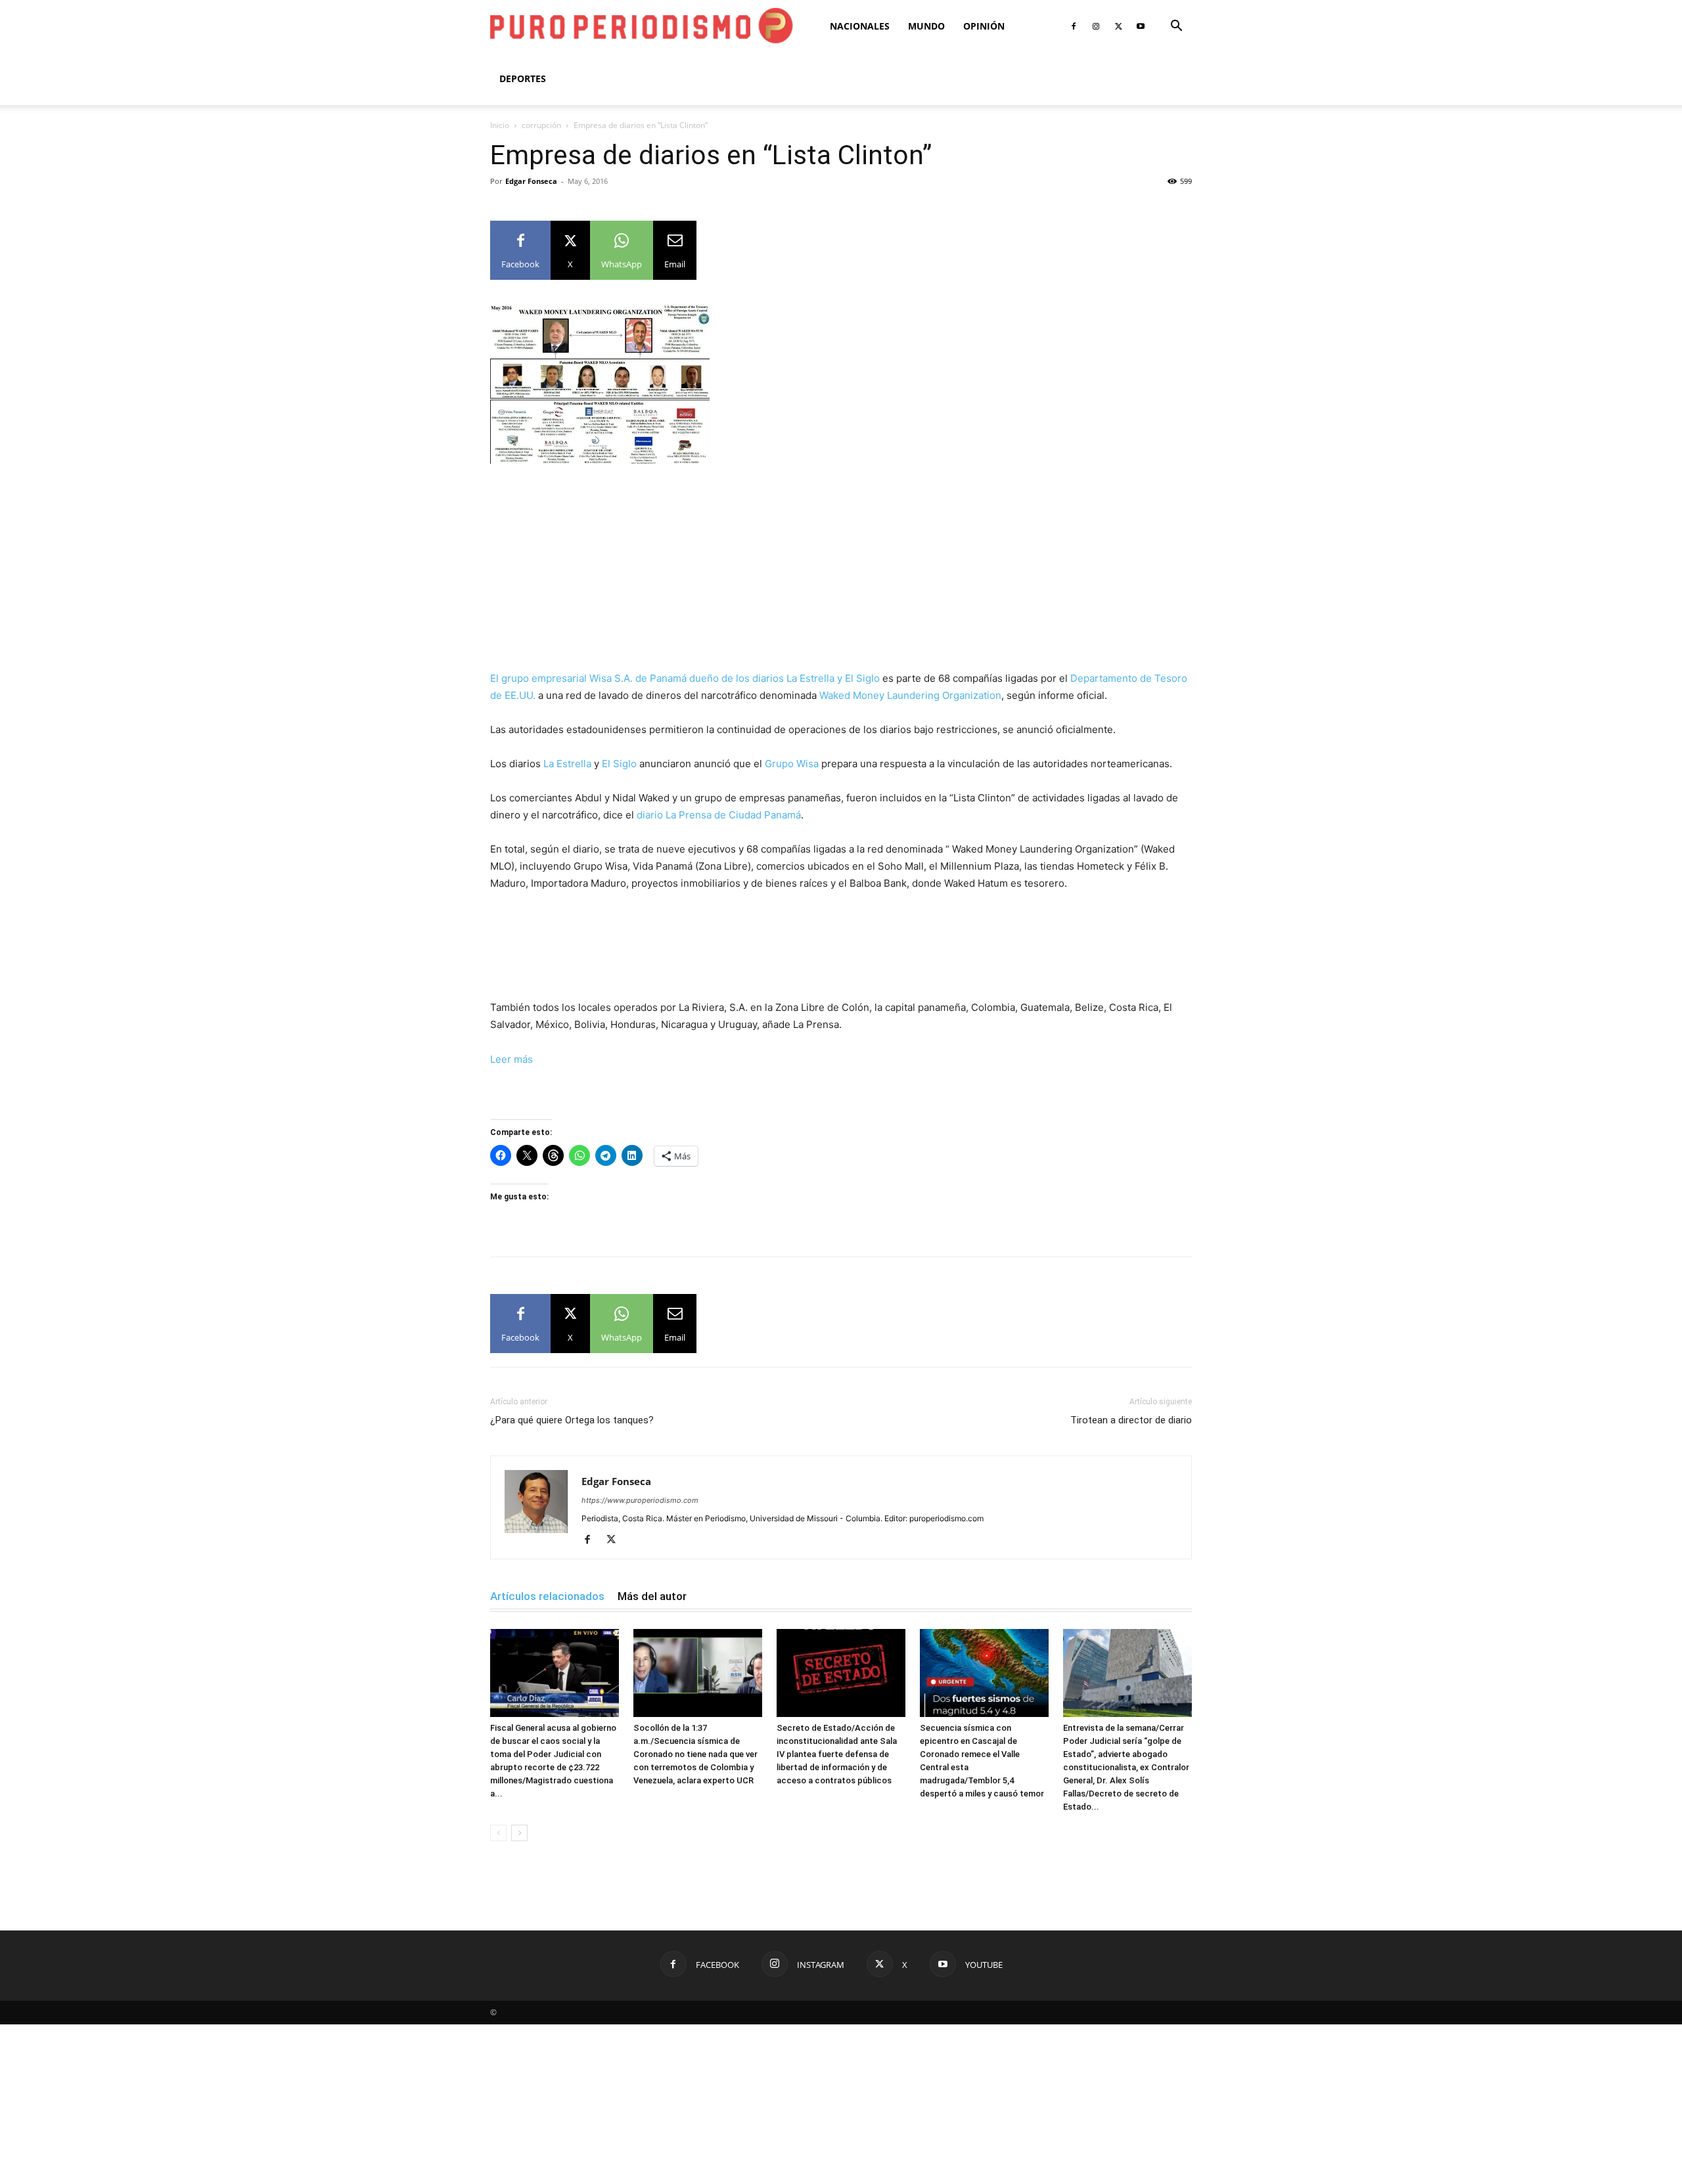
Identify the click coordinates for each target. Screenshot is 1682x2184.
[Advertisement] (841, 573)
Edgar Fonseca (531, 181)
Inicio (500, 125)
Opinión (984, 26)
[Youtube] (1141, 26)
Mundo (926, 26)
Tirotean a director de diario (1131, 1420)
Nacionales (860, 26)
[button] (1176, 27)
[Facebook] (1074, 26)
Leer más (511, 1059)
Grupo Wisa (792, 764)
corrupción (541, 125)
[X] (1118, 26)
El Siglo (619, 764)
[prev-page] (498, 1833)
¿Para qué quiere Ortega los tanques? (572, 1420)
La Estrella (567, 764)
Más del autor (652, 1596)
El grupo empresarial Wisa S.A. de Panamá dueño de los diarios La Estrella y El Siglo (685, 678)
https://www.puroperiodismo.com (640, 1500)
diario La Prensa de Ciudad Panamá (719, 815)
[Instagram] (1096, 26)
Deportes (523, 78)
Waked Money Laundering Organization (910, 695)
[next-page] (519, 1833)
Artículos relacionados (547, 1596)
